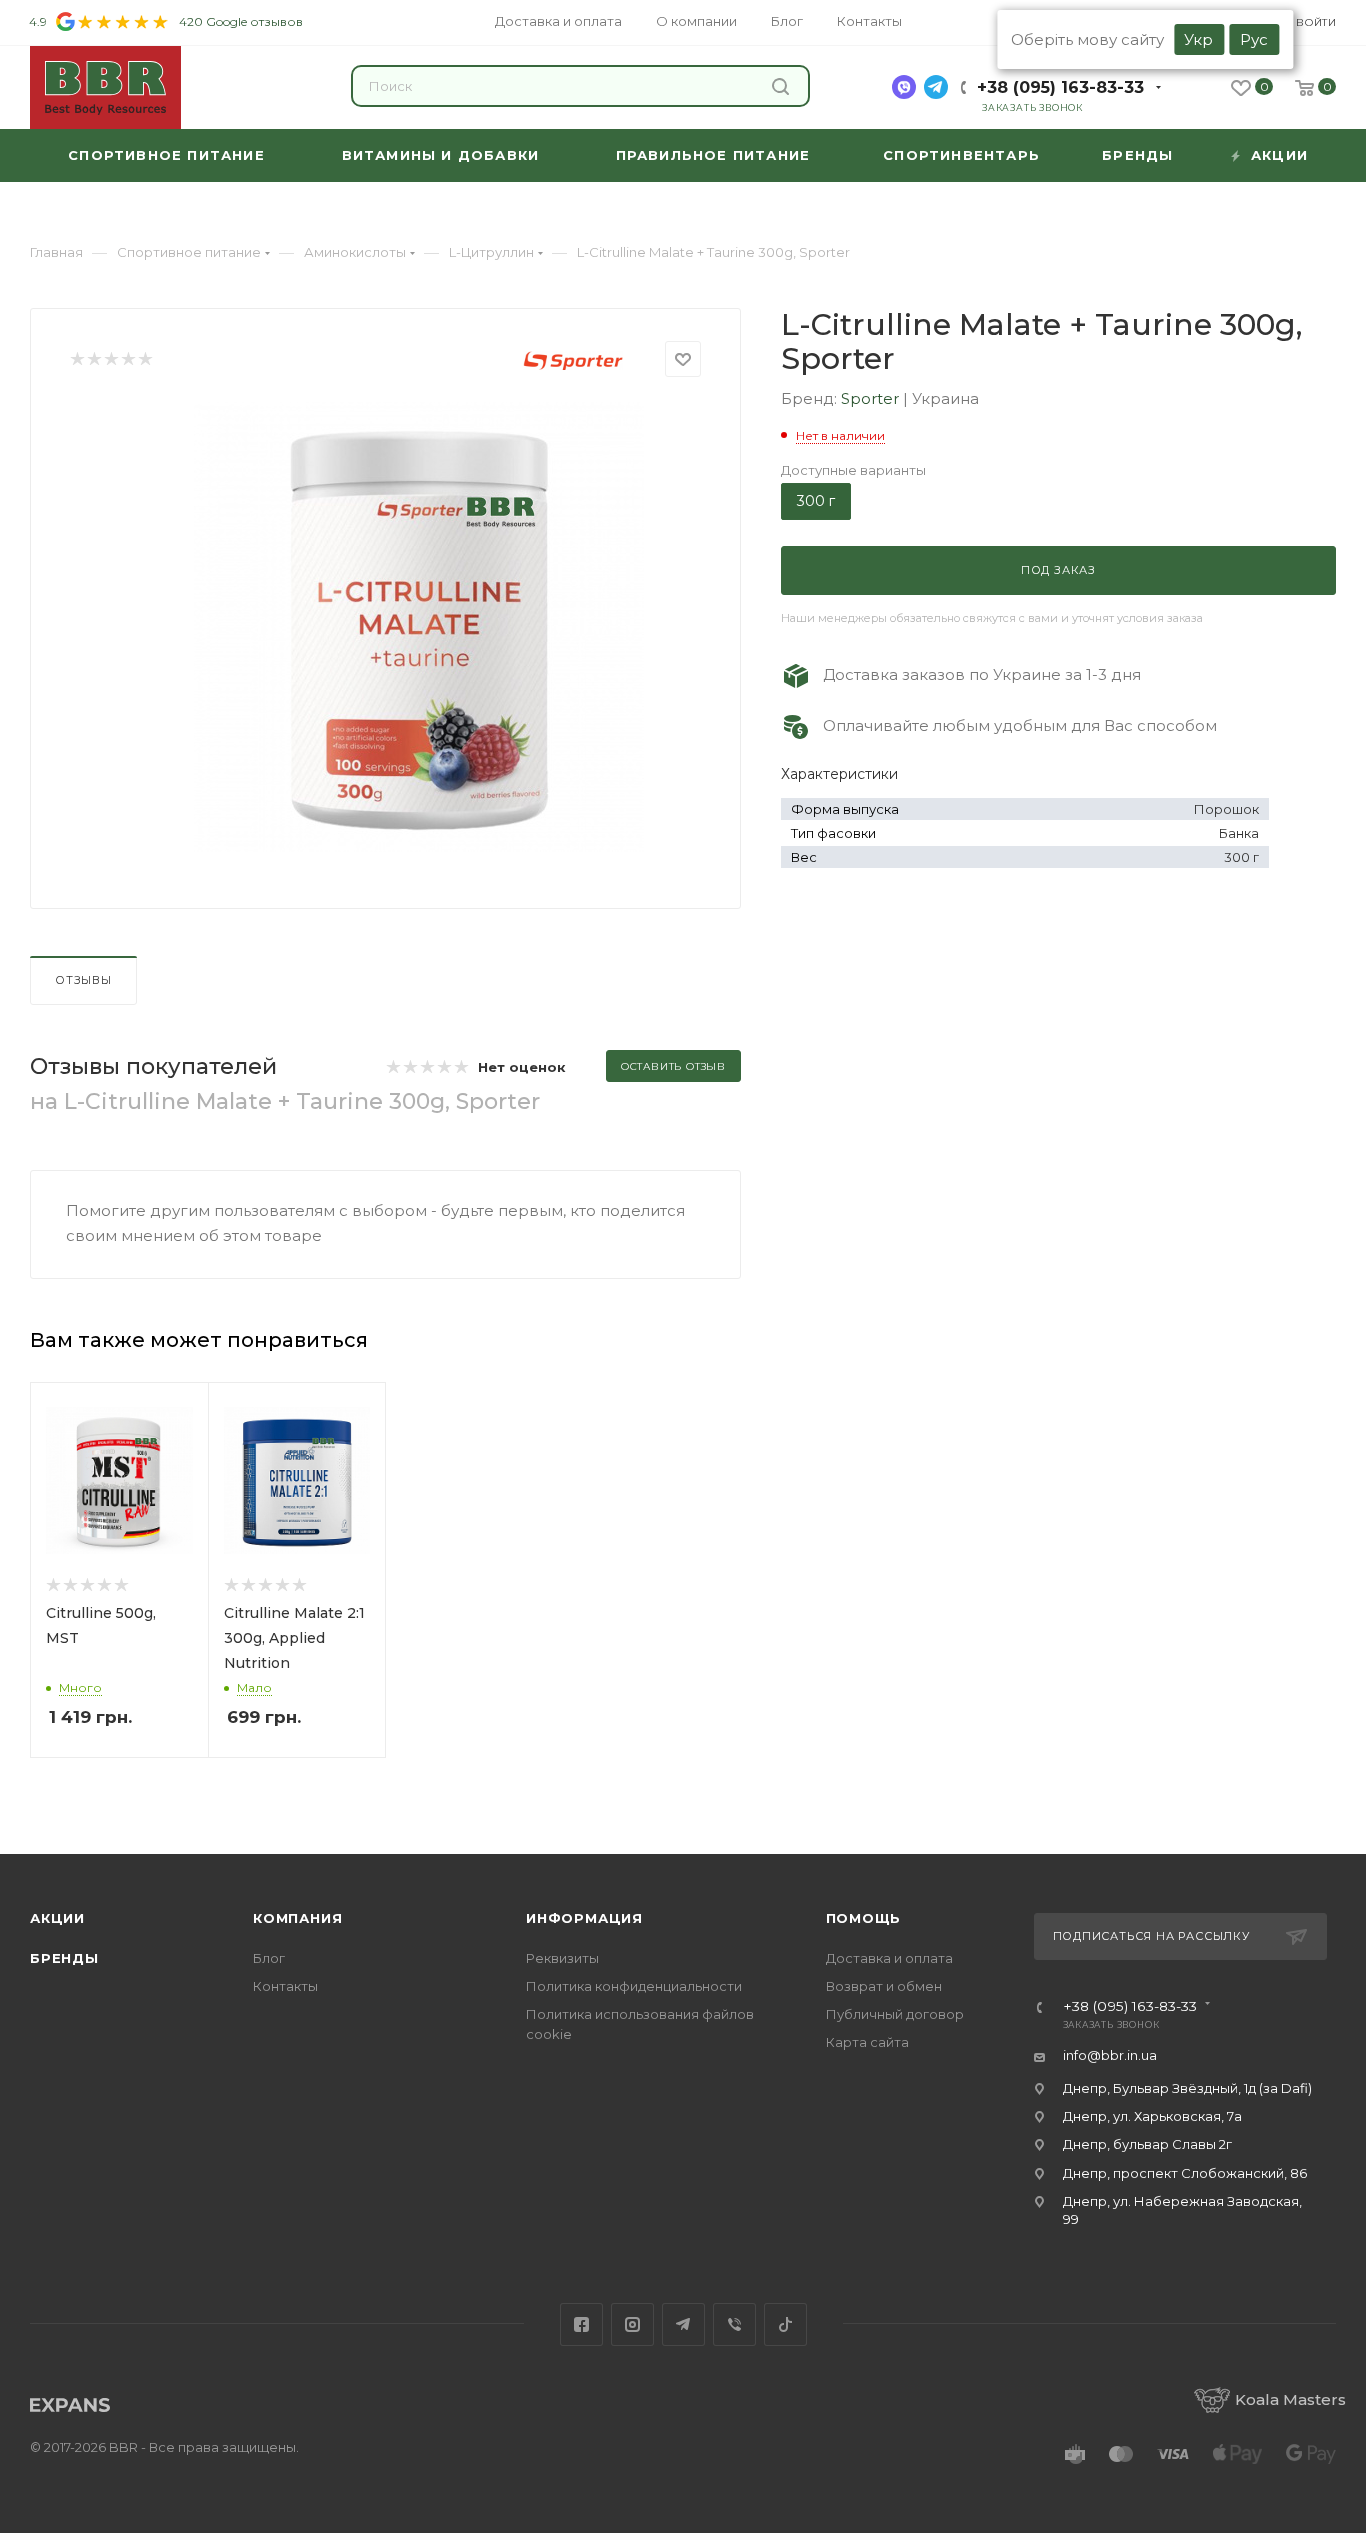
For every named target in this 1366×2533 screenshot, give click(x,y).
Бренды (64, 1958)
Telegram (683, 2324)
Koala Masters (1290, 2399)
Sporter (872, 398)
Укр (1198, 39)
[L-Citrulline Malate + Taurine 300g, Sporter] (419, 627)
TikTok (785, 2324)
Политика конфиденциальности (634, 1986)
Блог (269, 1958)
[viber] (904, 87)
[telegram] (936, 87)
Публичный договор (895, 2014)
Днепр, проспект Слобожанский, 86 (1185, 2173)
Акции (57, 1918)
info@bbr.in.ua (1110, 2055)
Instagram (632, 2324)
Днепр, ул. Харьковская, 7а (1152, 2116)
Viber (734, 2324)
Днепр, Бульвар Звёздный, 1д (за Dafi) (1187, 2088)
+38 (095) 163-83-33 (1060, 87)
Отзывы (83, 980)
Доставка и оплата (889, 1958)
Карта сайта (867, 2042)
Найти (783, 86)
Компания (297, 1918)
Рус (1254, 39)
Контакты (285, 1986)
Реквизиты (562, 1958)
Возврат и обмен (884, 1986)
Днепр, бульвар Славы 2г (1147, 2144)
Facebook (581, 2324)
